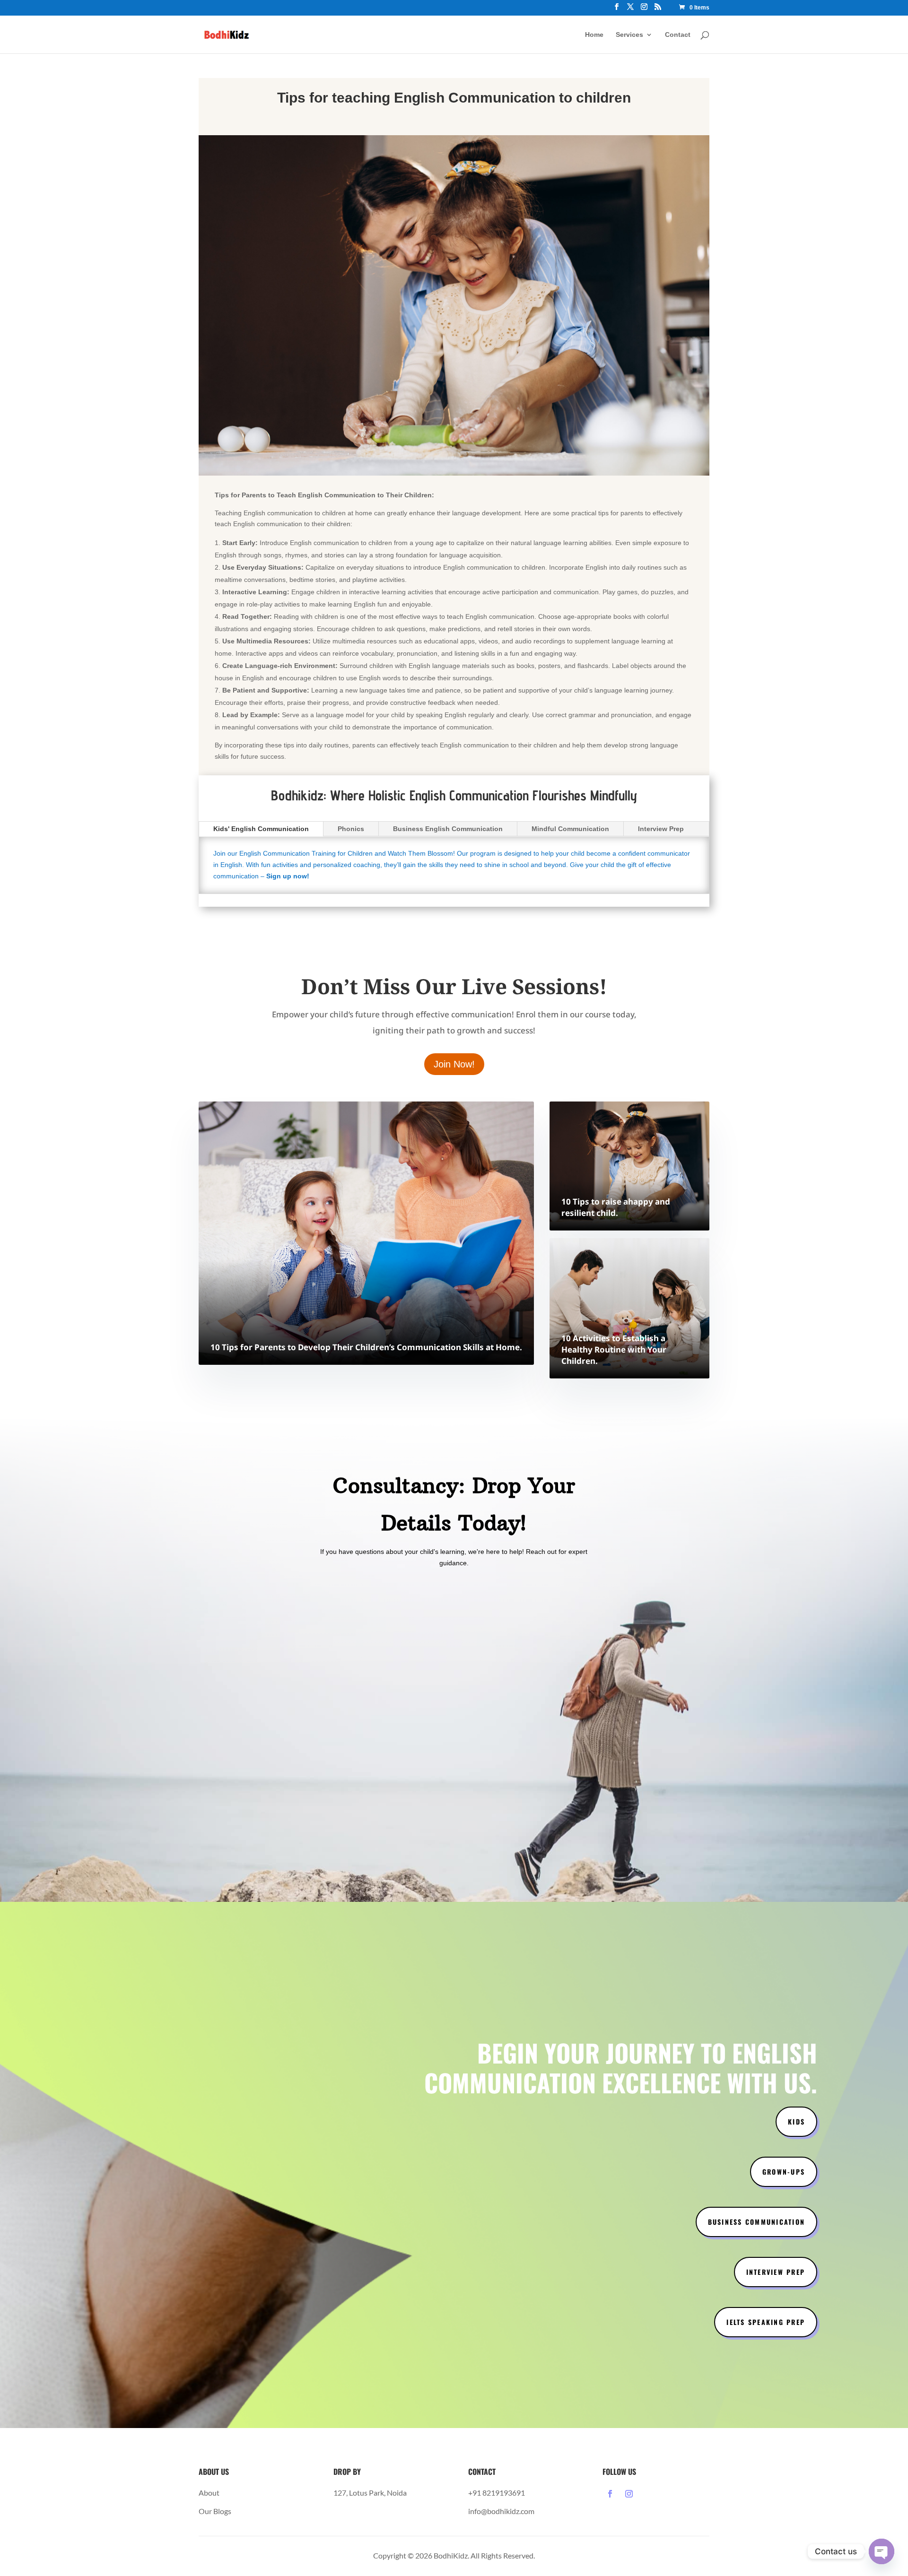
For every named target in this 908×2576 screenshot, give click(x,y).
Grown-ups (784, 2172)
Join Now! (454, 1064)
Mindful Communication (570, 829)
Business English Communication (448, 829)
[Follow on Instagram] (629, 2494)
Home (594, 35)
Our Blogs (215, 2511)
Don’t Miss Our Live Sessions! (454, 986)
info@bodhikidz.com (501, 2511)
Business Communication (756, 2222)
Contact (678, 35)
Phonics (351, 829)
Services (629, 35)
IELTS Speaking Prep (766, 2322)
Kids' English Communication (261, 829)
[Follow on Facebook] (610, 2494)
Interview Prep (661, 829)
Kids (796, 2121)
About (209, 2493)
